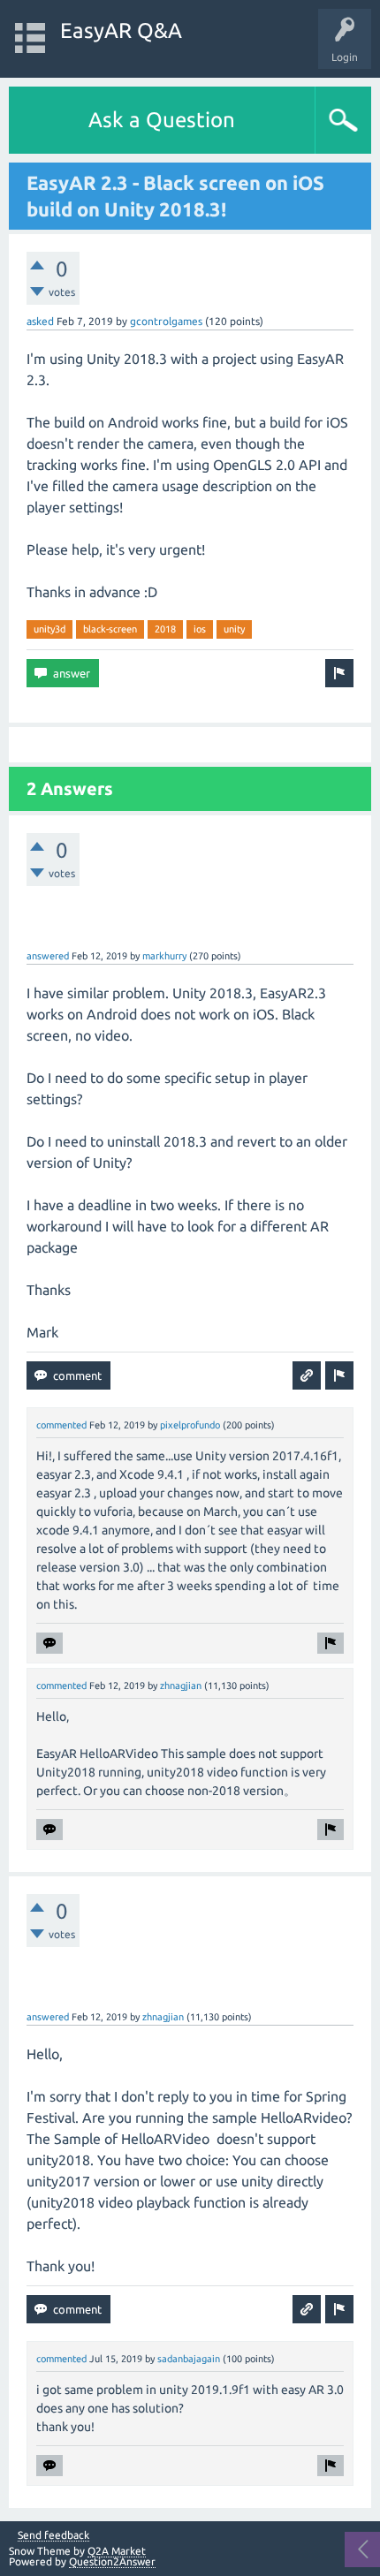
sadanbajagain (189, 2359)
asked (40, 321)
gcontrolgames (166, 321)
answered (48, 956)
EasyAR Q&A (121, 30)
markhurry (164, 956)
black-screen (110, 629)
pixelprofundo (190, 1425)
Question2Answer (112, 2561)
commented (61, 1425)
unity (234, 629)
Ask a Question (162, 120)
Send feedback (53, 2535)
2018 (165, 629)
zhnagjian (181, 1686)
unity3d (49, 629)
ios (200, 629)
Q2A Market (117, 2551)
